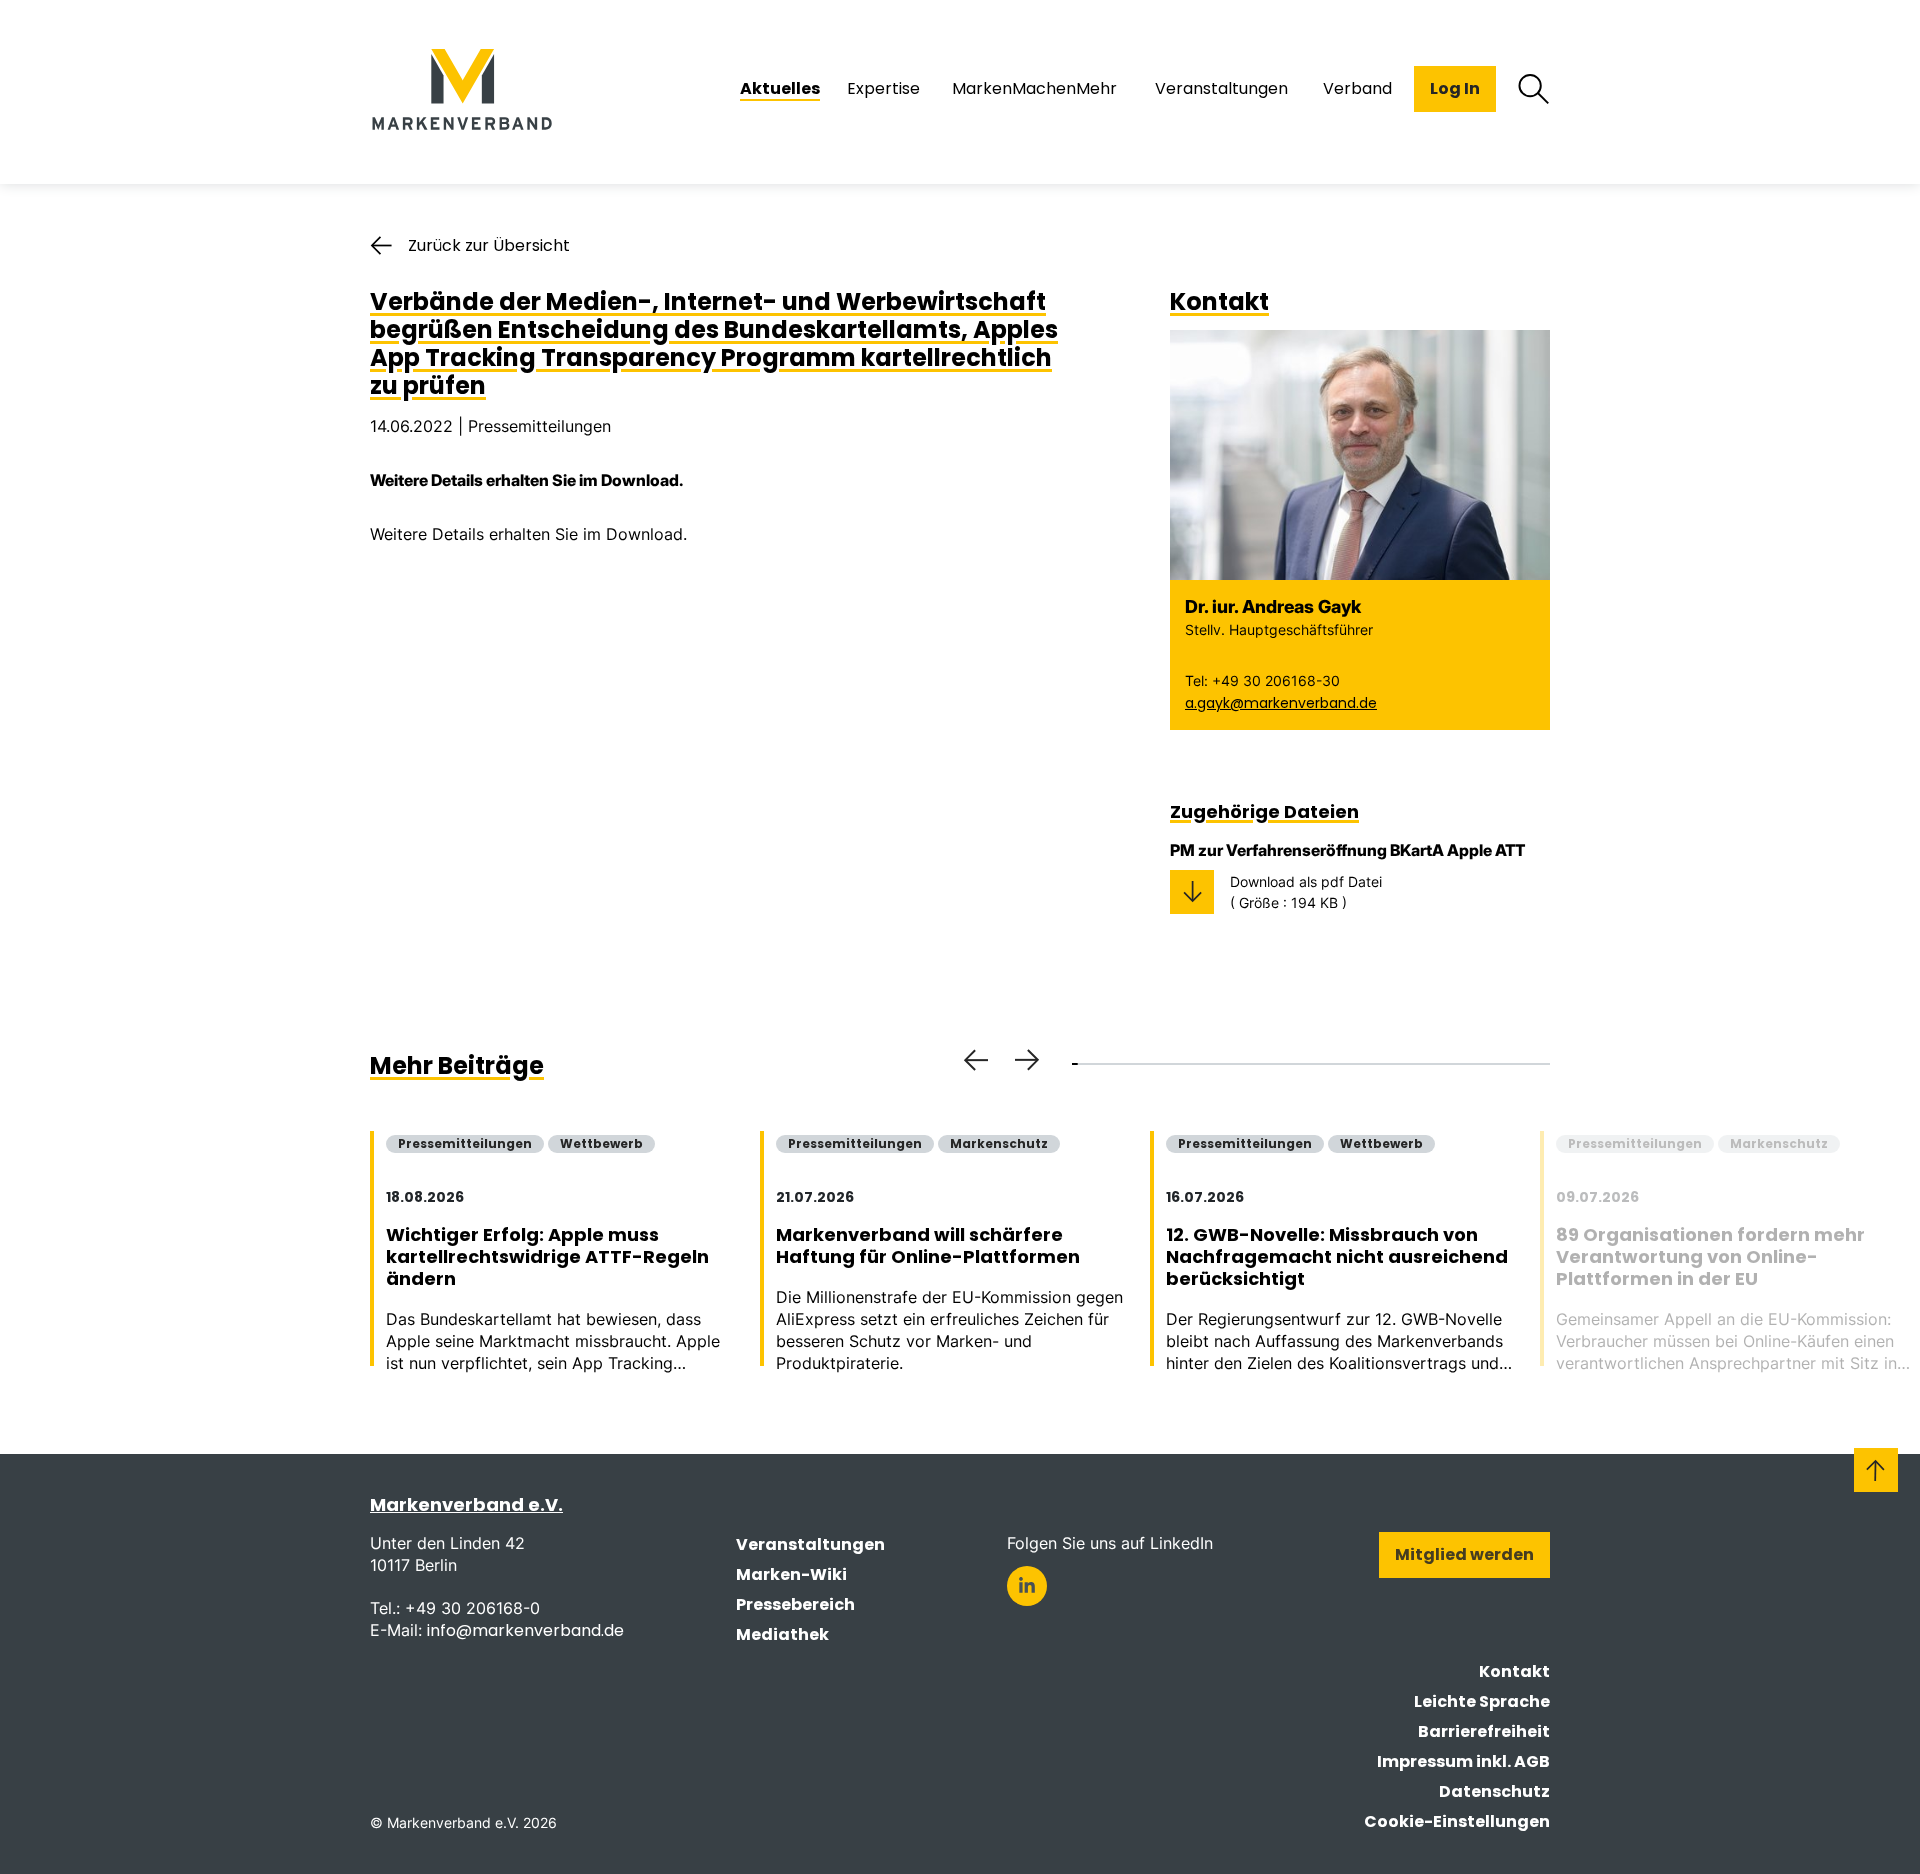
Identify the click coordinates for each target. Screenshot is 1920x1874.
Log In (1455, 88)
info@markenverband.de (525, 1630)
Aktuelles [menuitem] (780, 89)
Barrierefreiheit (1484, 1731)
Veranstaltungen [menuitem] (1221, 89)
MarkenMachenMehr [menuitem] (1034, 89)
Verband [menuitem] (1357, 89)
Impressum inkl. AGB (1463, 1761)
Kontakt (1514, 1671)
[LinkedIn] (1027, 1586)
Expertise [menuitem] (883, 89)
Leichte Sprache (1482, 1701)
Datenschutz (1494, 1791)
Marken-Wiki (791, 1574)
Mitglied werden (1464, 1554)
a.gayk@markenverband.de (1281, 703)
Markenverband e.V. (466, 1504)
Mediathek (782, 1634)
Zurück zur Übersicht (489, 245)
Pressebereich (795, 1604)
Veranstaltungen (810, 1544)
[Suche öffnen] (1534, 89)
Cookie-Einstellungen (1457, 1821)
